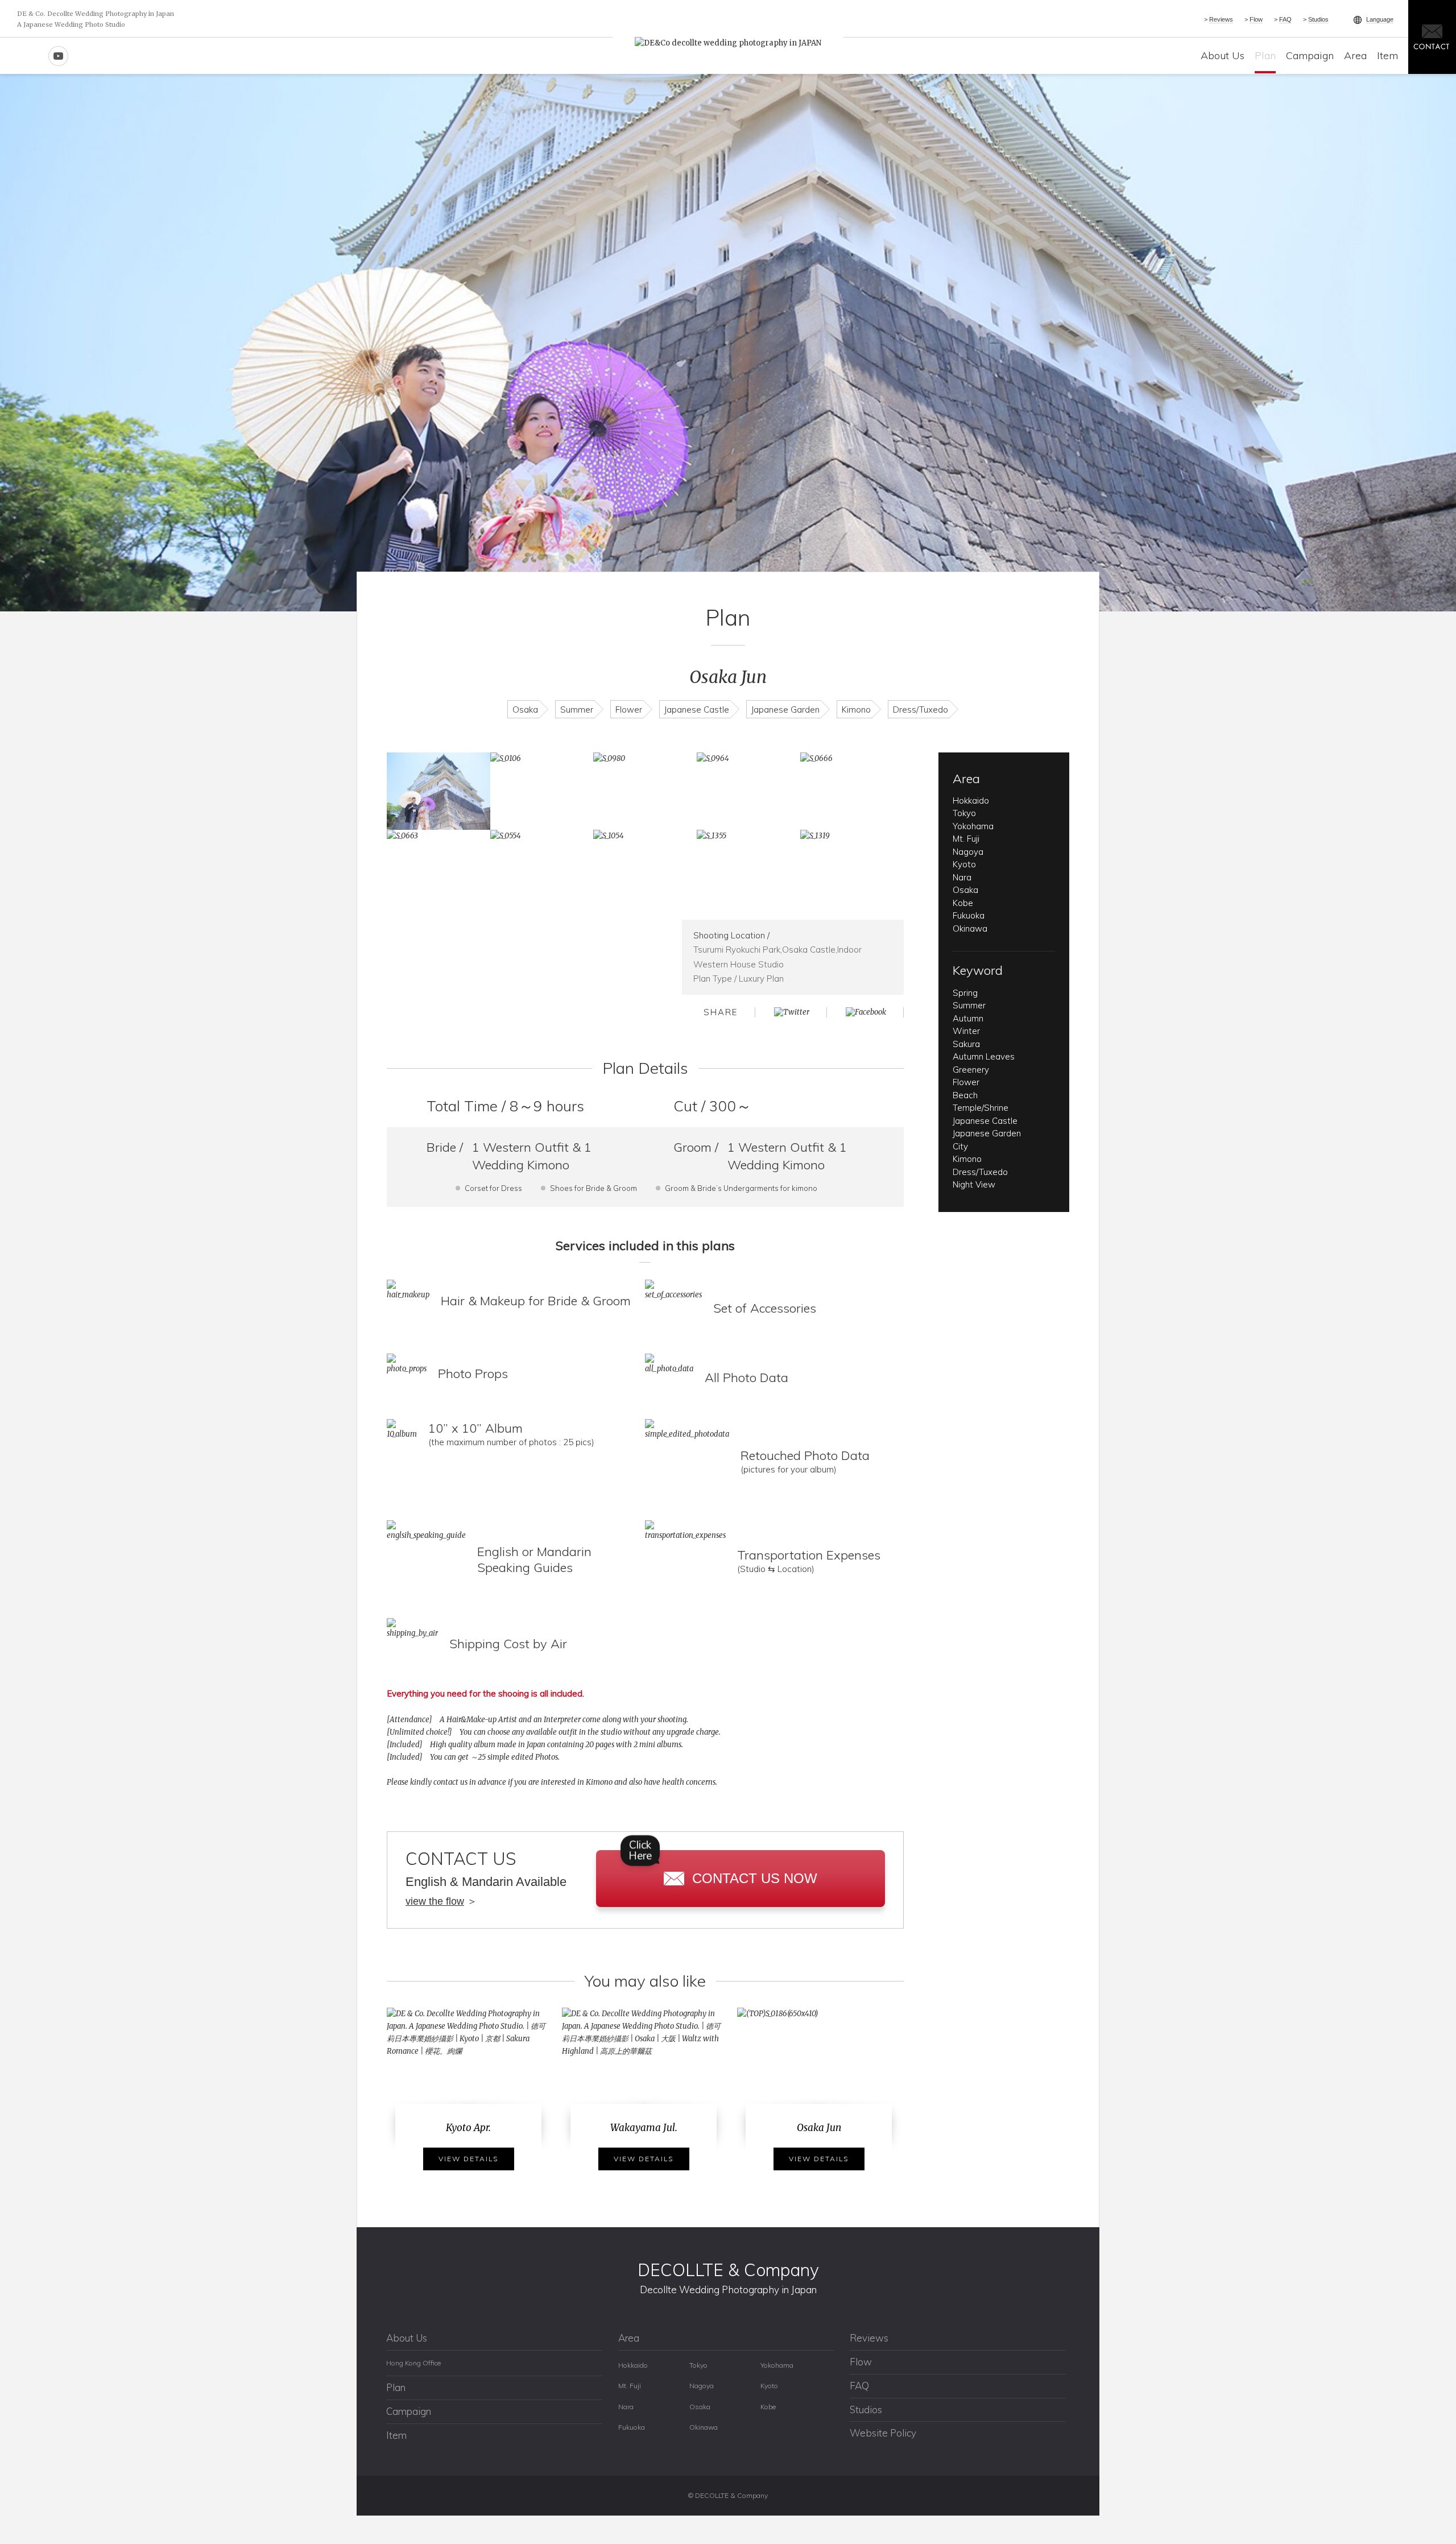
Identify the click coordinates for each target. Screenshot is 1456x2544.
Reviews (1221, 19)
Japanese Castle (697, 710)
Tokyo (964, 813)
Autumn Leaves (984, 1056)
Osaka (525, 710)
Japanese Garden (785, 710)
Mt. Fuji (966, 839)
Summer (577, 710)
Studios (1318, 19)
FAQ (1285, 19)
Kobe (963, 903)
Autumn (968, 1018)
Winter (966, 1031)
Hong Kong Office (413, 2363)
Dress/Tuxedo (921, 710)
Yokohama (973, 826)
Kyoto (964, 864)
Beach (965, 1095)
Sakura (966, 1044)
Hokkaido (971, 801)
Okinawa (970, 928)
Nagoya (968, 852)
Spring (965, 993)
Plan (1265, 55)
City (960, 1146)
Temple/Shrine (981, 1108)
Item (1387, 55)
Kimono (856, 710)
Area (1355, 55)
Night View (974, 1184)
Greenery (971, 1070)
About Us (1223, 55)
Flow (1256, 19)
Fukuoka (969, 915)
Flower (629, 710)
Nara (962, 877)
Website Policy (883, 2433)
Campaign (1310, 55)
